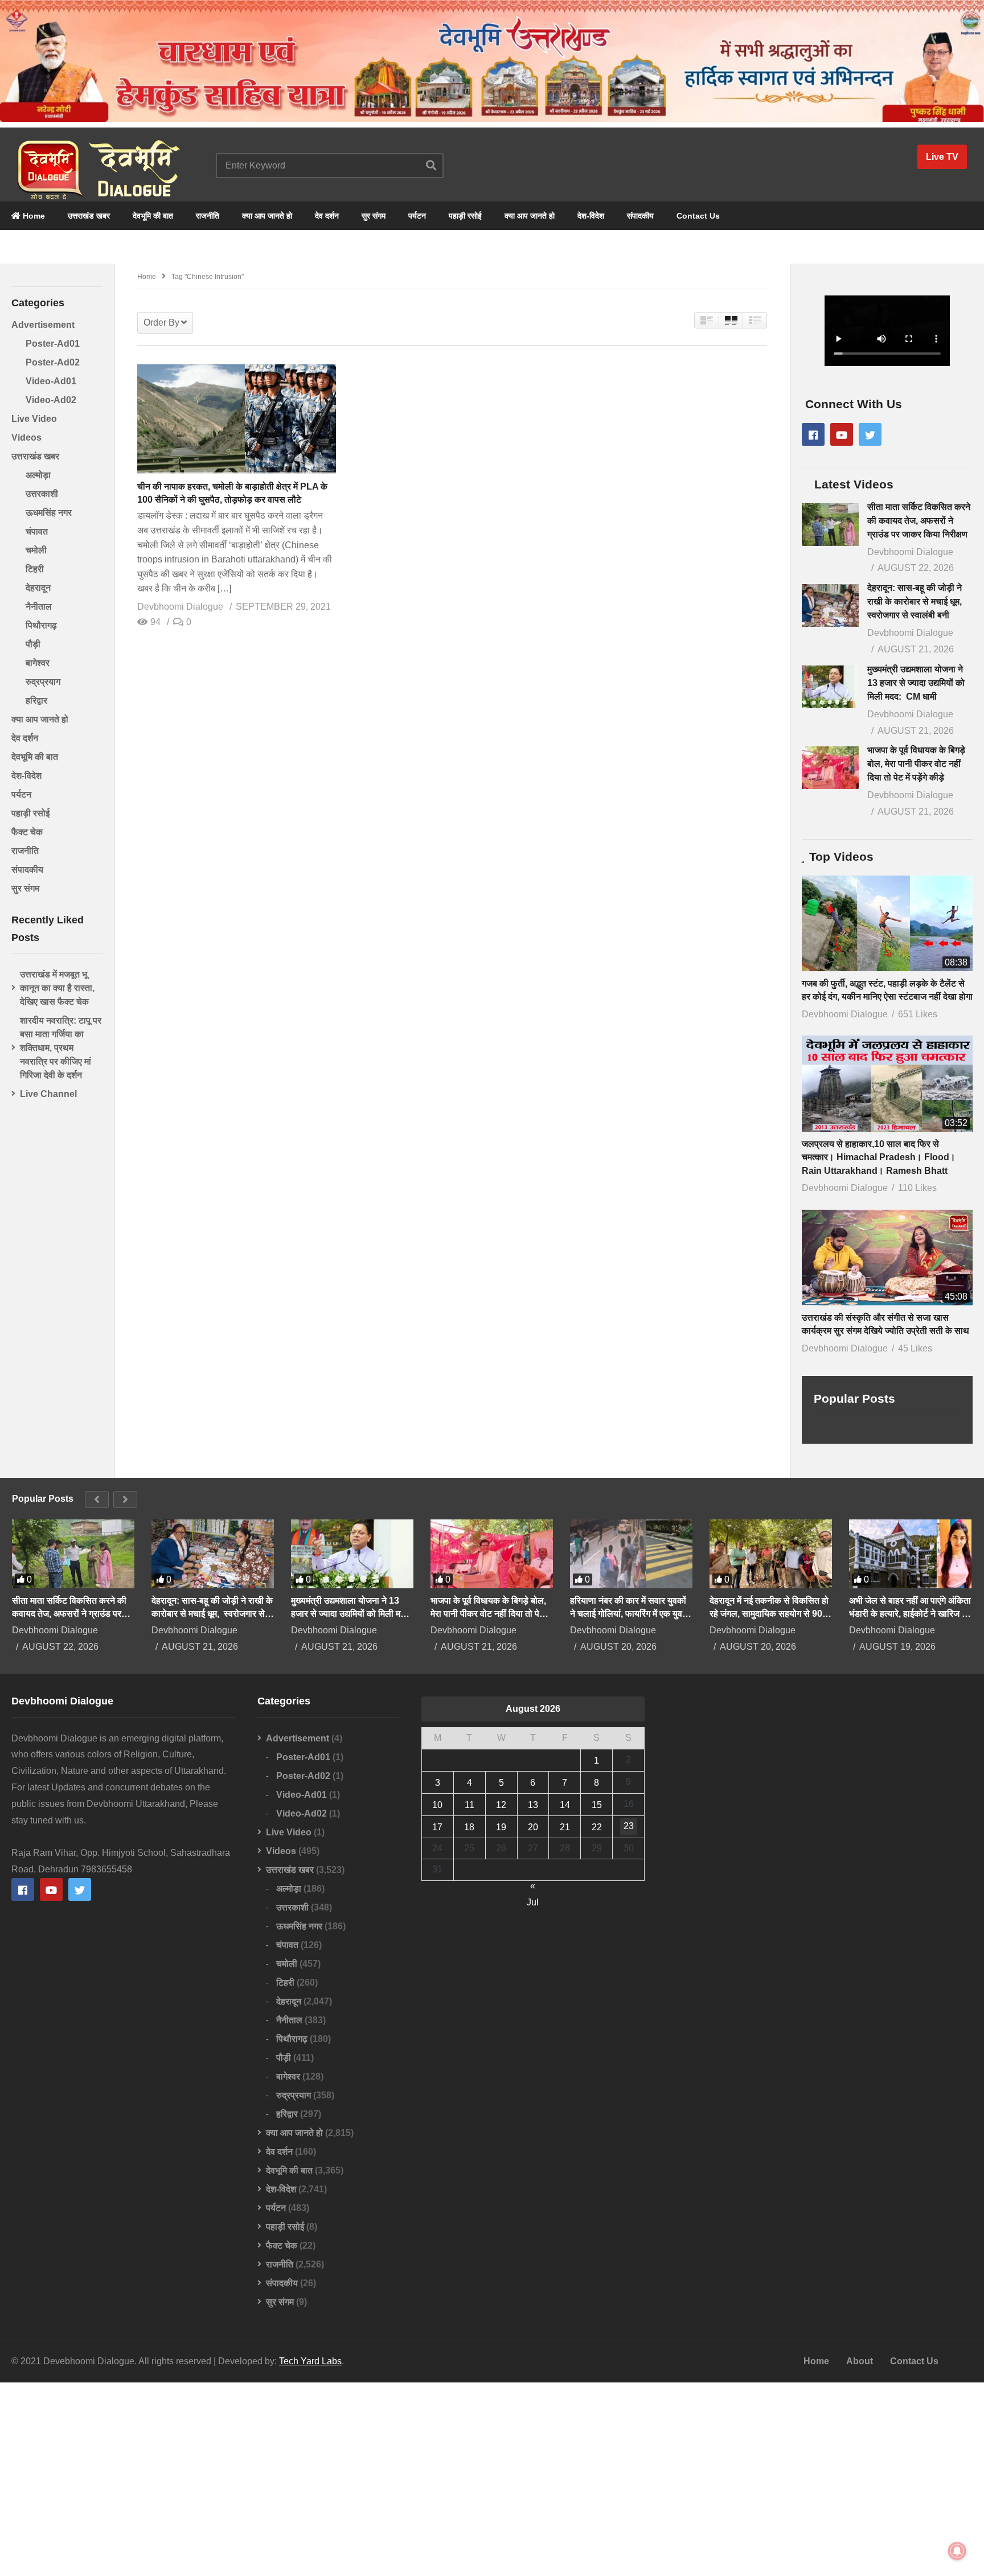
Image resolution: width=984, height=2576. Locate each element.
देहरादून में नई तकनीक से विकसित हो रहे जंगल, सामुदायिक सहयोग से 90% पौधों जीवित (770, 1608)
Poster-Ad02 (53, 362)
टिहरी (35, 569)
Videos (26, 437)
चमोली (36, 550)
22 (597, 1827)
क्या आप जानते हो (267, 216)
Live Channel (48, 1094)
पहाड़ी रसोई (465, 216)
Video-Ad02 (51, 400)
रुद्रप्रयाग (43, 682)
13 (533, 1805)
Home (33, 216)
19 (501, 1827)
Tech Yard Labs (310, 2361)
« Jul (533, 1887)
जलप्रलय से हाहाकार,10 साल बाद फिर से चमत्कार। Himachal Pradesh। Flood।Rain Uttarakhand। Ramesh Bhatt (879, 1157)
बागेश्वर (38, 663)
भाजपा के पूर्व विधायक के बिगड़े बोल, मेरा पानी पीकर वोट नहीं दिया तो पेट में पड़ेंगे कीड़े (916, 764)
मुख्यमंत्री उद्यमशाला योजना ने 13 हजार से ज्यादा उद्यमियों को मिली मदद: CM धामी (916, 683)
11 (470, 1805)
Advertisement (43, 325)
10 (437, 1805)
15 (597, 1805)
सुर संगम (374, 216)
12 (501, 1805)
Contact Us (698, 216)
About (860, 2361)
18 (469, 1827)
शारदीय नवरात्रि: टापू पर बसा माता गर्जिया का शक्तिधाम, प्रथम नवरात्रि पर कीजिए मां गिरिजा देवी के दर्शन (61, 1048)
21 (565, 1827)
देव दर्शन (327, 216)
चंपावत (37, 531)
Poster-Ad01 (53, 344)
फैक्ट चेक (27, 832)
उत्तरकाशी (42, 494)
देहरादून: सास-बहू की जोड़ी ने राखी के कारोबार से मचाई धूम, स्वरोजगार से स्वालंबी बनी (916, 601)
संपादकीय (640, 216)
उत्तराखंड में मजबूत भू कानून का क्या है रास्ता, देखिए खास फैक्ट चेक (57, 988)
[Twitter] (870, 434)
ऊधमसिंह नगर (49, 513)
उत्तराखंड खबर (89, 216)
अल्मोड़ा (38, 475)
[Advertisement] (492, 2479)
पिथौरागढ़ (41, 625)
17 (437, 1827)
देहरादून (38, 588)
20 (533, 1827)
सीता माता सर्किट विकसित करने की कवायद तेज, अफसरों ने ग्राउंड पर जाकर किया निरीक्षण (919, 521)
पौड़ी (33, 644)
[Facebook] (813, 434)
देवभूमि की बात (153, 216)
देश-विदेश (591, 216)
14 (565, 1805)
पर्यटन (417, 216)
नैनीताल (39, 607)
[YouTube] (842, 434)
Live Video (34, 419)
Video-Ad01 (51, 381)
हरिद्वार (36, 701)
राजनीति (208, 216)
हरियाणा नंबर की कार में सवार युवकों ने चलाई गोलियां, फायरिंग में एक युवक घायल (630, 1608)
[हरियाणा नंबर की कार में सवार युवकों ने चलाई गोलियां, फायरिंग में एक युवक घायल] (631, 1554)
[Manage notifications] (957, 2551)
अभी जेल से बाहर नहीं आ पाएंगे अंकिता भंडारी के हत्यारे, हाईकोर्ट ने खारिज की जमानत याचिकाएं (910, 1608)
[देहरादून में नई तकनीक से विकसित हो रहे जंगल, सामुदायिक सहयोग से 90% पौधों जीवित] (771, 1554)
